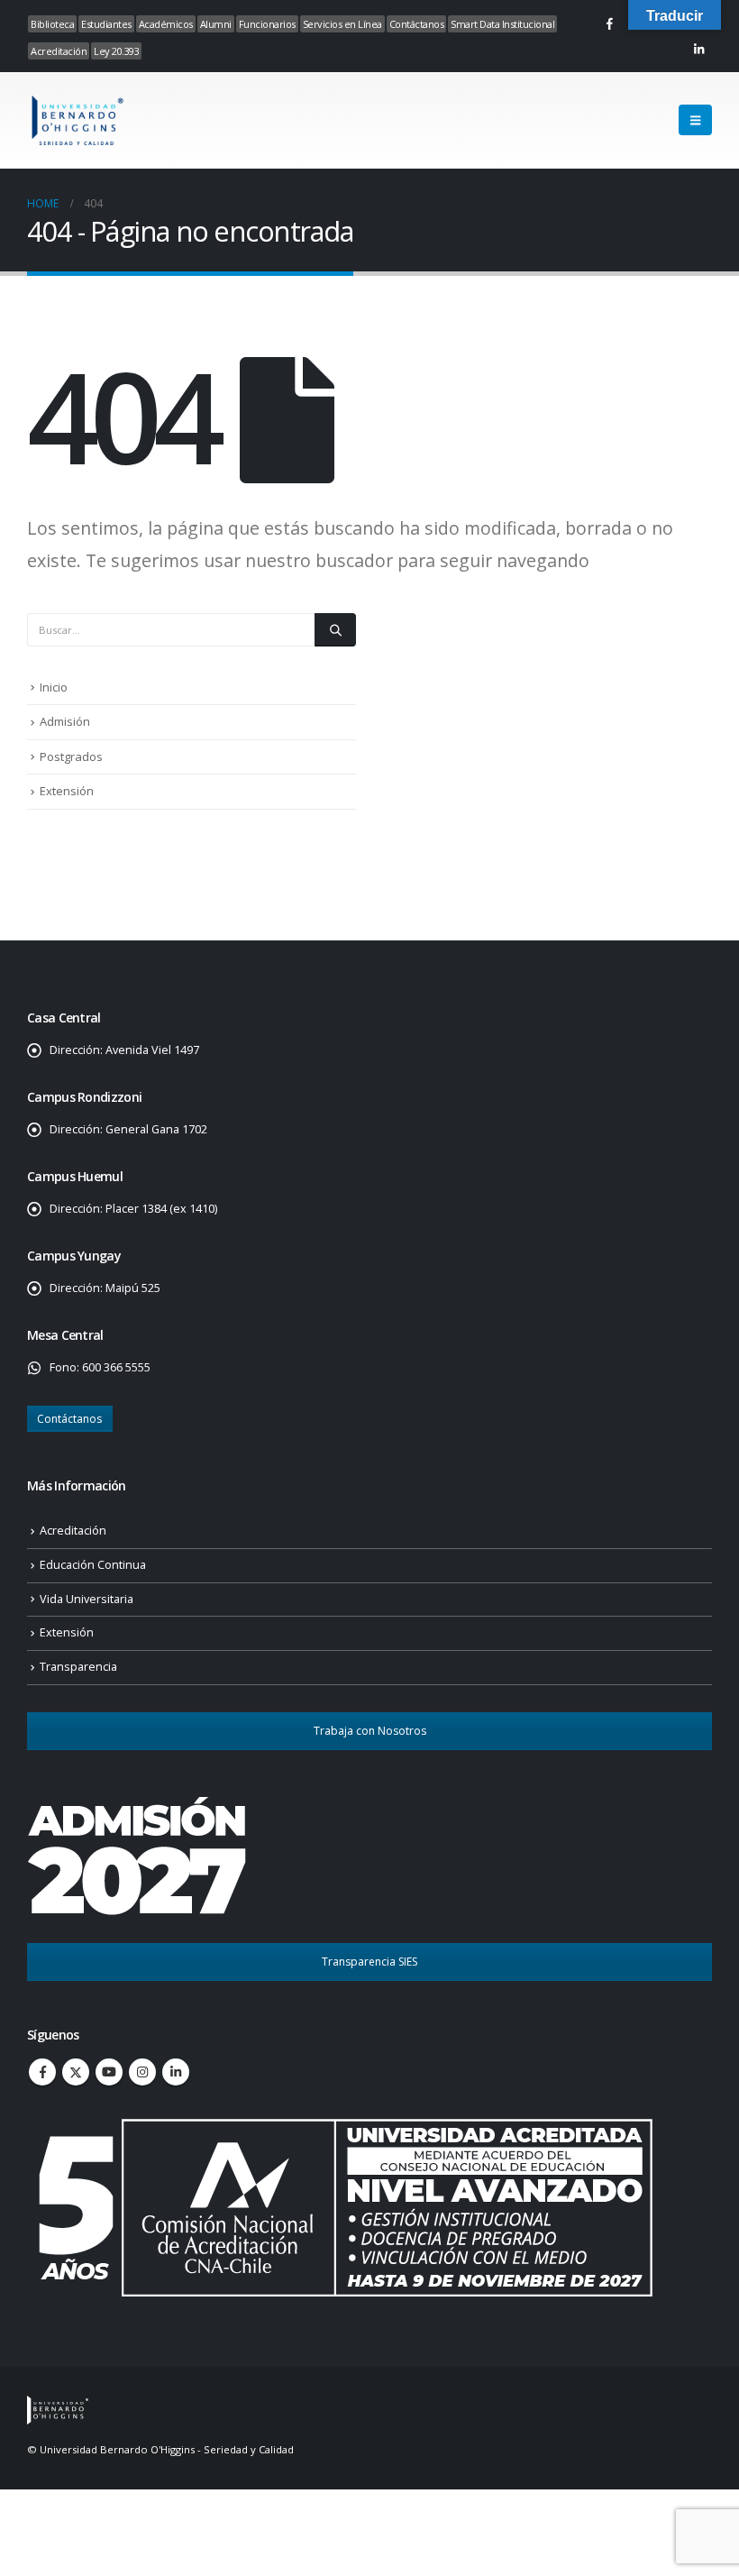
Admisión (65, 721)
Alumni (216, 24)
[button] (695, 120)
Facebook (42, 2072)
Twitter (76, 2072)
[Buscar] (335, 629)
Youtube (109, 2072)
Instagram (142, 2072)
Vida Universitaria (87, 1599)
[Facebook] (609, 23)
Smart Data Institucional (502, 24)
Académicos (166, 24)
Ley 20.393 (116, 51)
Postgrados (71, 756)
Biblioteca (52, 24)
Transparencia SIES (369, 1962)
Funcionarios (267, 24)
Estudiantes (106, 24)
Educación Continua (93, 1565)
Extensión (67, 791)
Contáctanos (417, 24)
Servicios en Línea (342, 24)
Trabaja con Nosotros (370, 1731)
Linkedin (176, 2072)
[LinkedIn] (698, 49)
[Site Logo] (77, 120)
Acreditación (59, 51)
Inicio (54, 687)
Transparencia (78, 1667)
